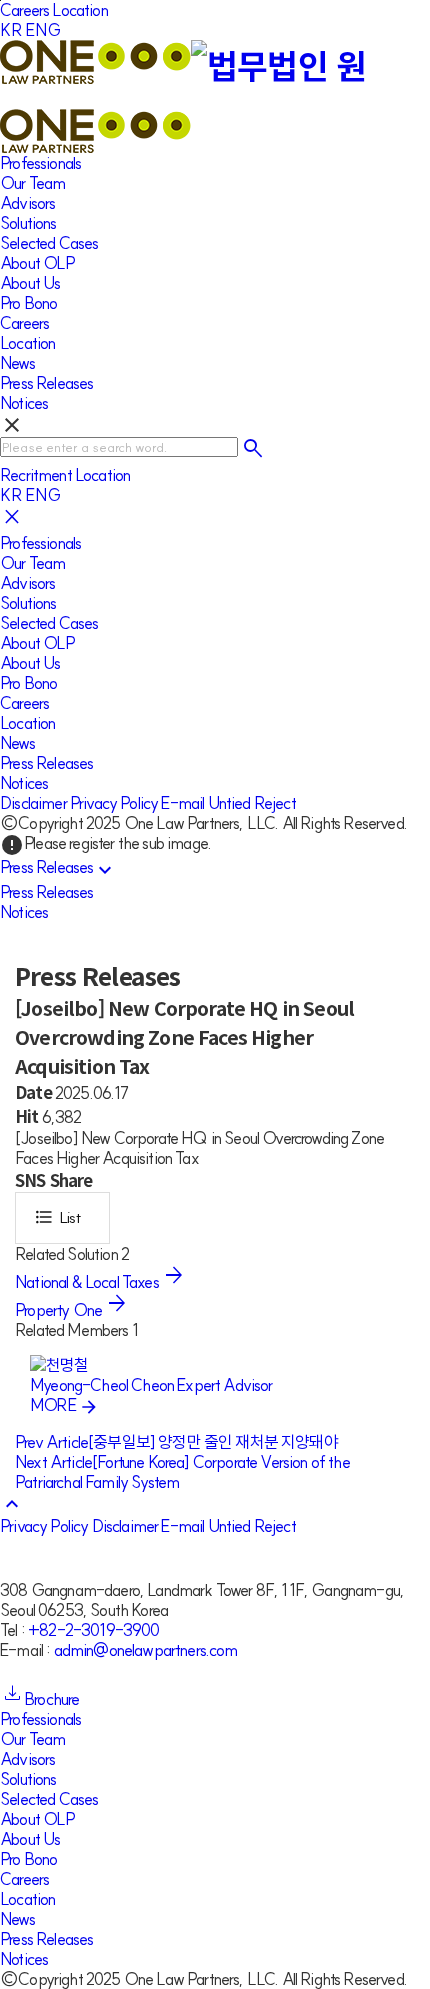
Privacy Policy (114, 803)
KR (11, 30)
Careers (24, 10)
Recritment (36, 475)
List (57, 1217)
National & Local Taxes (88, 1282)
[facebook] (5, 1670)
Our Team (32, 183)
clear (12, 425)
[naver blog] (22, 1670)
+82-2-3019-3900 (94, 1630)
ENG (44, 30)
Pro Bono (28, 303)
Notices (24, 403)
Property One (60, 1310)
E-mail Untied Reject (228, 803)
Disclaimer (33, 803)
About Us (30, 283)
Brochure (51, 1699)
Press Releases (46, 383)
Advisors (27, 203)
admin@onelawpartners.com (146, 1650)
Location (79, 10)
